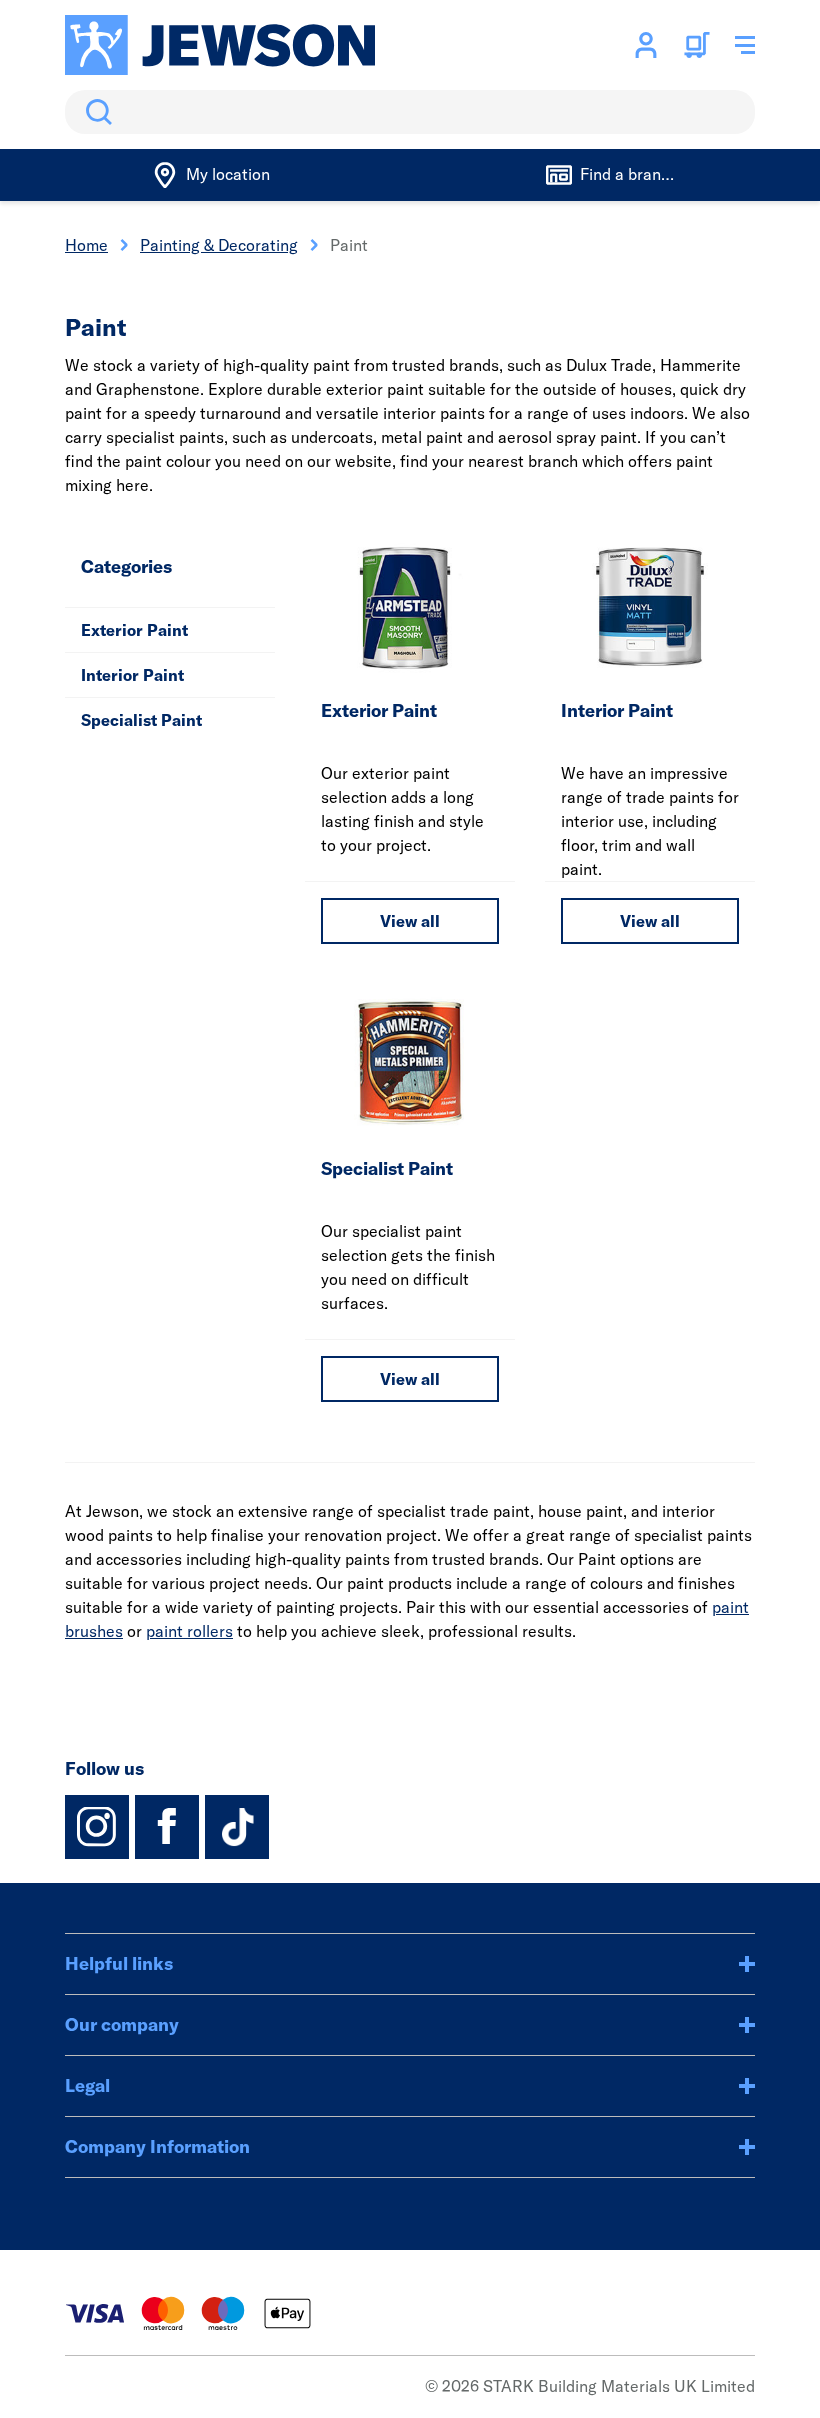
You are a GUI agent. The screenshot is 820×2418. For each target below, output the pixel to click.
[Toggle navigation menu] (745, 45)
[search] (410, 112)
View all (410, 921)
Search (95, 112)
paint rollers (189, 1631)
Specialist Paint (141, 720)
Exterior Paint (134, 630)
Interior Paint (132, 675)
